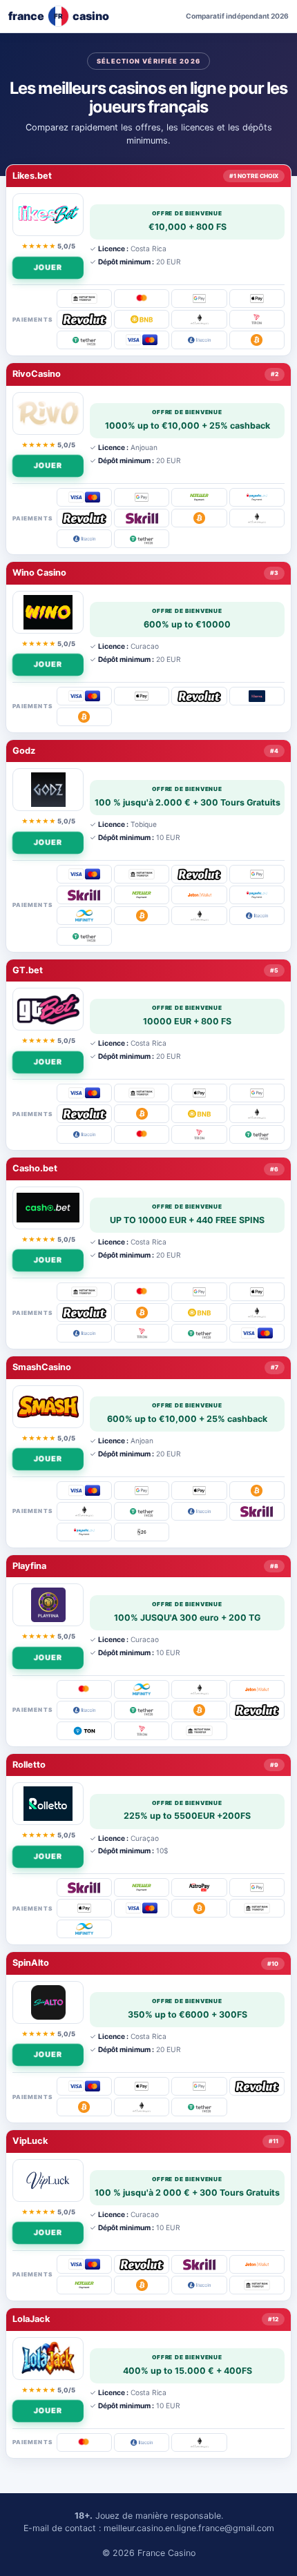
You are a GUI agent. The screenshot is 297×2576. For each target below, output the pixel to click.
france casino (59, 16)
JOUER (50, 266)
